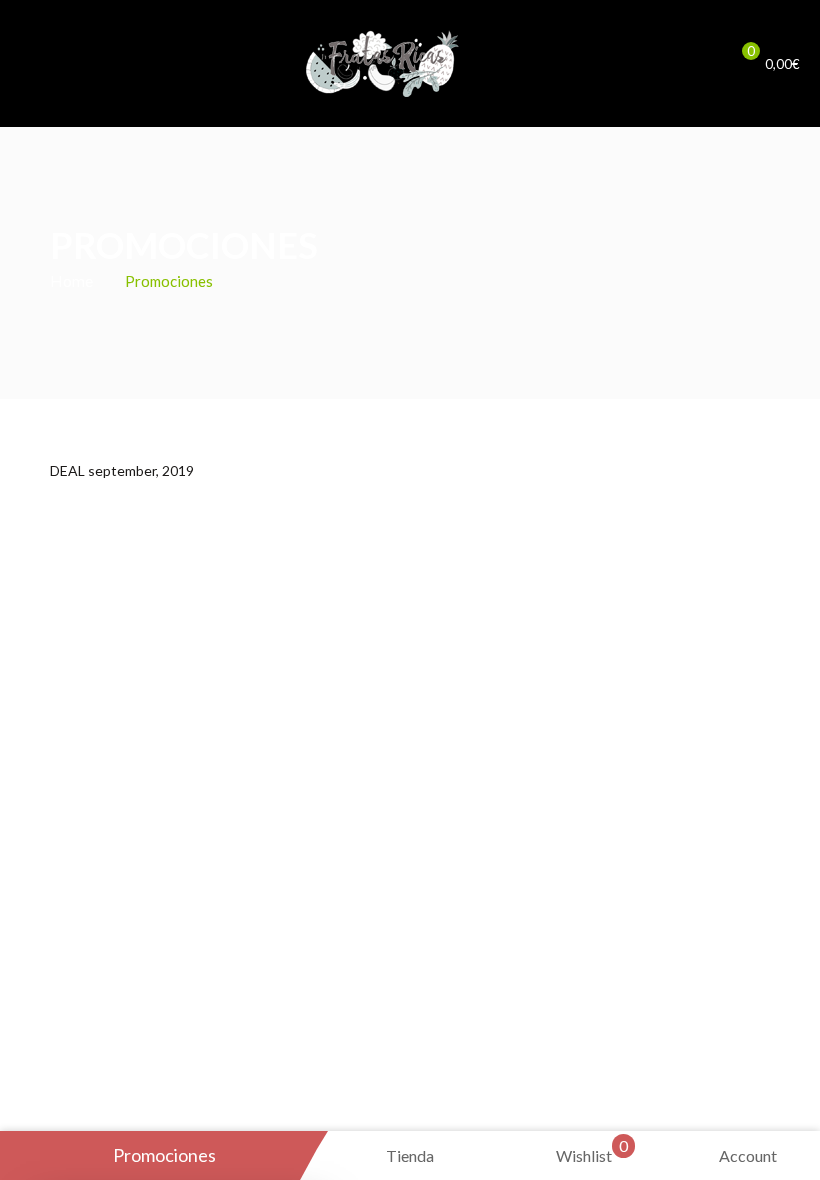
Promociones (164, 1155)
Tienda (410, 1155)
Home (71, 280)
